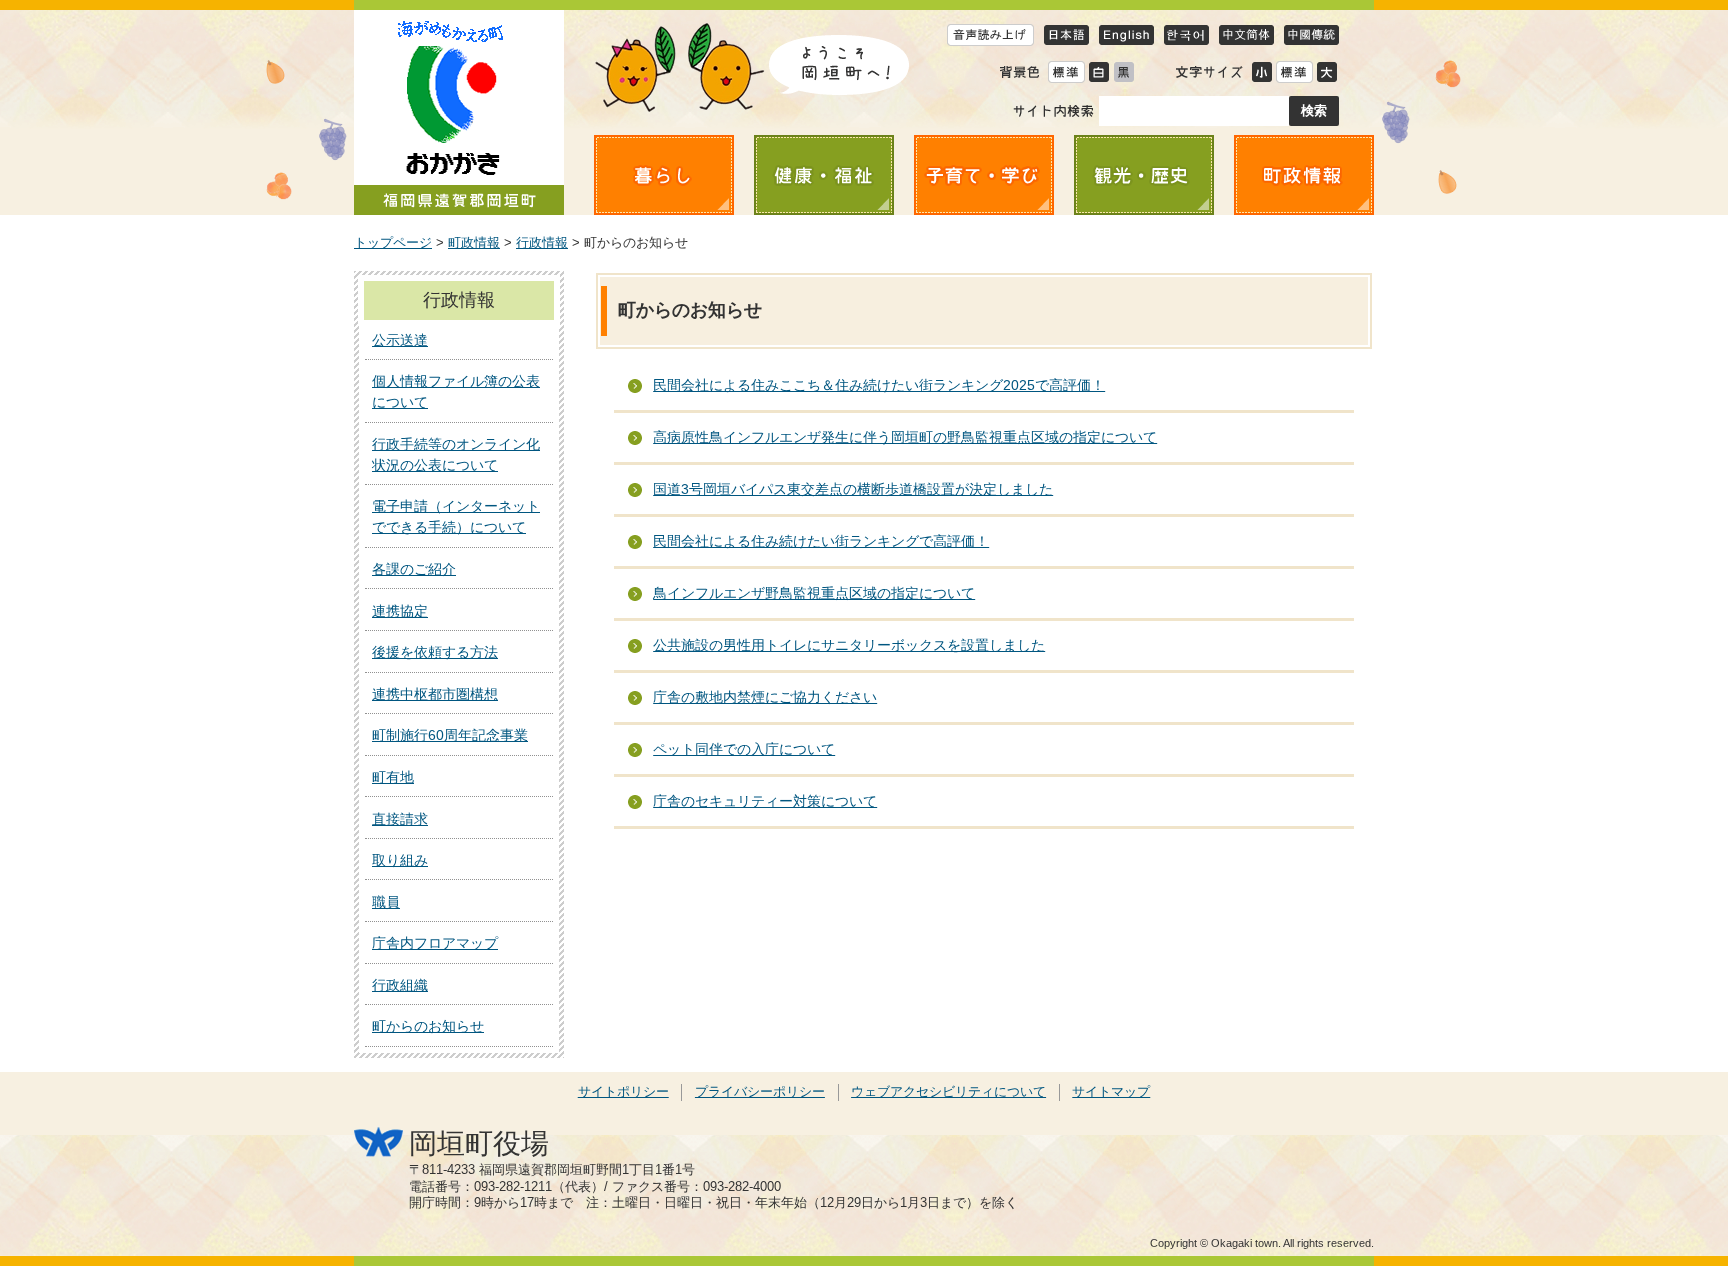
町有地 (393, 777)
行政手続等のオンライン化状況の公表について (456, 454)
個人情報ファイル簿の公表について (456, 391)
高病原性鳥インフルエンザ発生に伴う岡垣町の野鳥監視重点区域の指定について (905, 437)
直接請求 (400, 819)
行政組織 (400, 985)
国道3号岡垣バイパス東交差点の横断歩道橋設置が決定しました (853, 489)
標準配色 (1066, 71)
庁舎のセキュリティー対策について (765, 801)
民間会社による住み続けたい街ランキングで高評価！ (821, 541)
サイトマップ (1111, 1092)
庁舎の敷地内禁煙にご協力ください (765, 697)
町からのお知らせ (428, 1026)
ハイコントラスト (1098, 71)
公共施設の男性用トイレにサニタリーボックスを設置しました (849, 645)
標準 (1294, 71)
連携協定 (400, 611)
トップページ (393, 243)
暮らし (664, 175)
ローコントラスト (1123, 71)
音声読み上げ (990, 34)
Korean (1186, 34)
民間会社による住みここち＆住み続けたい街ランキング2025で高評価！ (879, 385)
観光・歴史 (1144, 175)
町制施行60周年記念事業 (450, 735)
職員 (386, 902)
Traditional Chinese (1311, 34)
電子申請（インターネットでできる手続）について (456, 516)
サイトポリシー (623, 1092)
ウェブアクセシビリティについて (948, 1092)
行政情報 (542, 243)
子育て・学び (984, 175)
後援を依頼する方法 (435, 652)
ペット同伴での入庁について (744, 749)
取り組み (400, 860)
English (1126, 34)
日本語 (1066, 34)
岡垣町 (459, 112)
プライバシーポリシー (760, 1092)
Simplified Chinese (1246, 34)
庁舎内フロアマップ (435, 943)
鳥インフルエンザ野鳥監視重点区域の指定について (814, 593)
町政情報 (1304, 175)
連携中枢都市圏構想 (435, 694)
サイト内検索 (1053, 111)
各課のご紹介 (414, 569)
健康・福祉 (824, 175)
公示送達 (400, 340)
